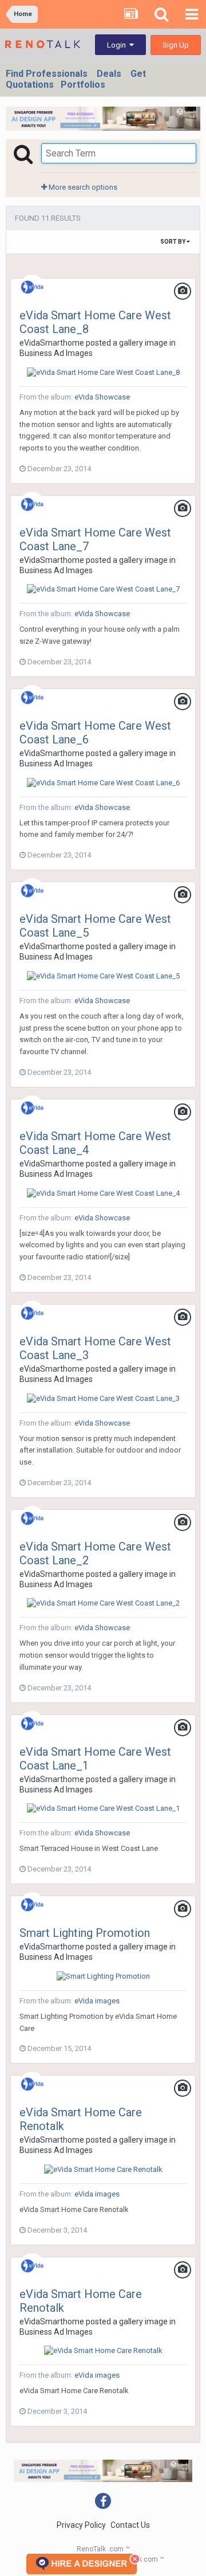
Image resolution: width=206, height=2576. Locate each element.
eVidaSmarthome (52, 343)
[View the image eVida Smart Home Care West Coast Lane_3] (103, 1398)
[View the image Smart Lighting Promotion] (103, 1976)
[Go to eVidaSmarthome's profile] (32, 287)
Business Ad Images (56, 353)
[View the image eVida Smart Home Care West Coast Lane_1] (103, 1808)
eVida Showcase (102, 397)
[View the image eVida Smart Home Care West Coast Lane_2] (103, 1603)
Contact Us (130, 2525)
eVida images (97, 2001)
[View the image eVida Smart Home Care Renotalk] (103, 2169)
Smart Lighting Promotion (85, 1933)
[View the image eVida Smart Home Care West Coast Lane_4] (103, 1193)
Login (118, 45)
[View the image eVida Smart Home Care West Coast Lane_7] (103, 589)
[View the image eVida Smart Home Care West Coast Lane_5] (103, 975)
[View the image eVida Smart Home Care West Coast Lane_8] (103, 372)
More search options (82, 187)
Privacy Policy (81, 2525)
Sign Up (176, 45)
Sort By (173, 242)
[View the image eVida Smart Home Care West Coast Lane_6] (103, 782)
